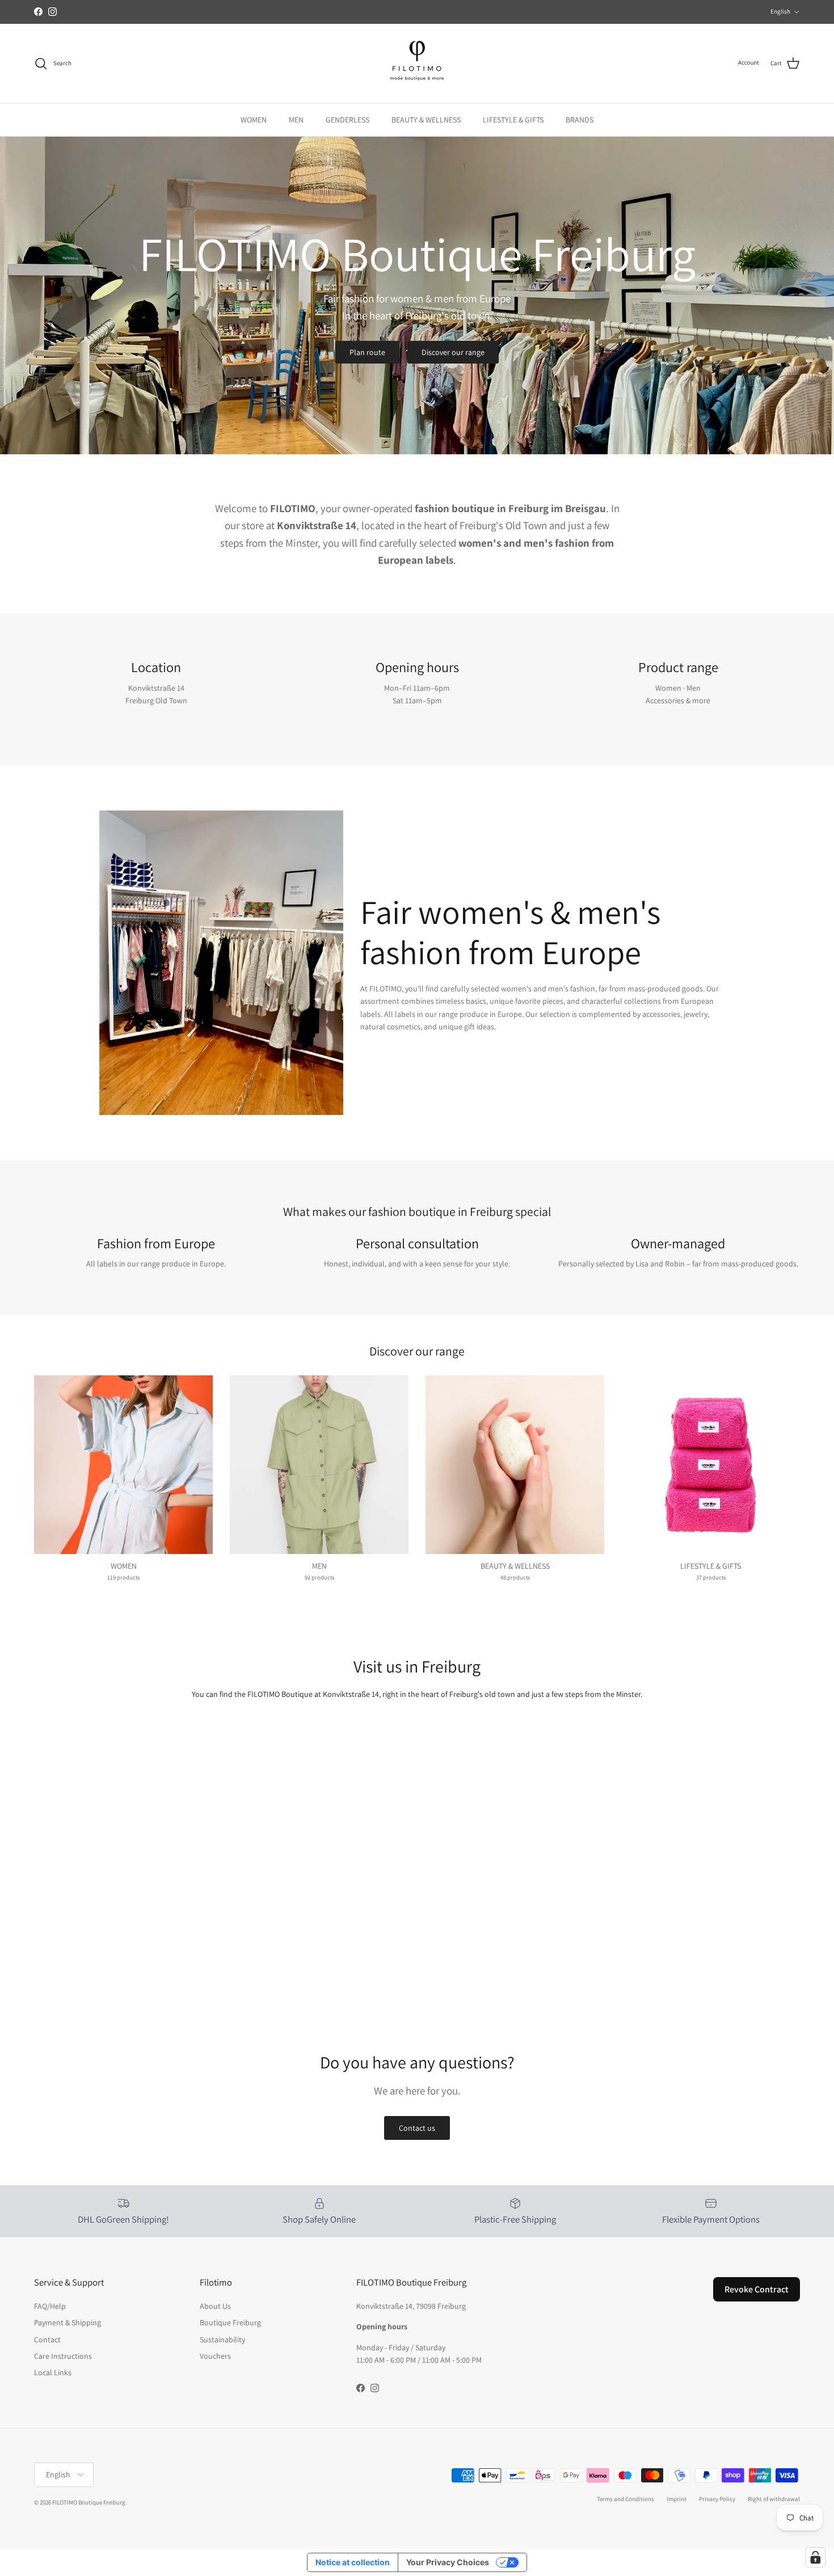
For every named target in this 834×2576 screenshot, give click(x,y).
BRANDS (580, 120)
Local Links (53, 2372)
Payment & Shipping (68, 2322)
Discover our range (453, 352)
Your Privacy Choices (448, 2562)
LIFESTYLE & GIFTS (513, 120)
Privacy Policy (717, 2499)
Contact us (417, 2128)
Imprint (677, 2499)
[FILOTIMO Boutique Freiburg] (417, 64)
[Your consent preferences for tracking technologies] (815, 2557)
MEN (296, 120)
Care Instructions (63, 2356)
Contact (47, 2339)
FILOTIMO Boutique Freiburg (89, 2502)
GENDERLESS (347, 120)
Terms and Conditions (625, 2499)
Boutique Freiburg (230, 2322)
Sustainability (222, 2339)
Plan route (367, 352)
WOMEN (254, 120)
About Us (215, 2306)
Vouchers (215, 2356)
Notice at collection (353, 2562)
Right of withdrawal (774, 2499)
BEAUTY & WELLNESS (426, 120)
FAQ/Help (50, 2306)
